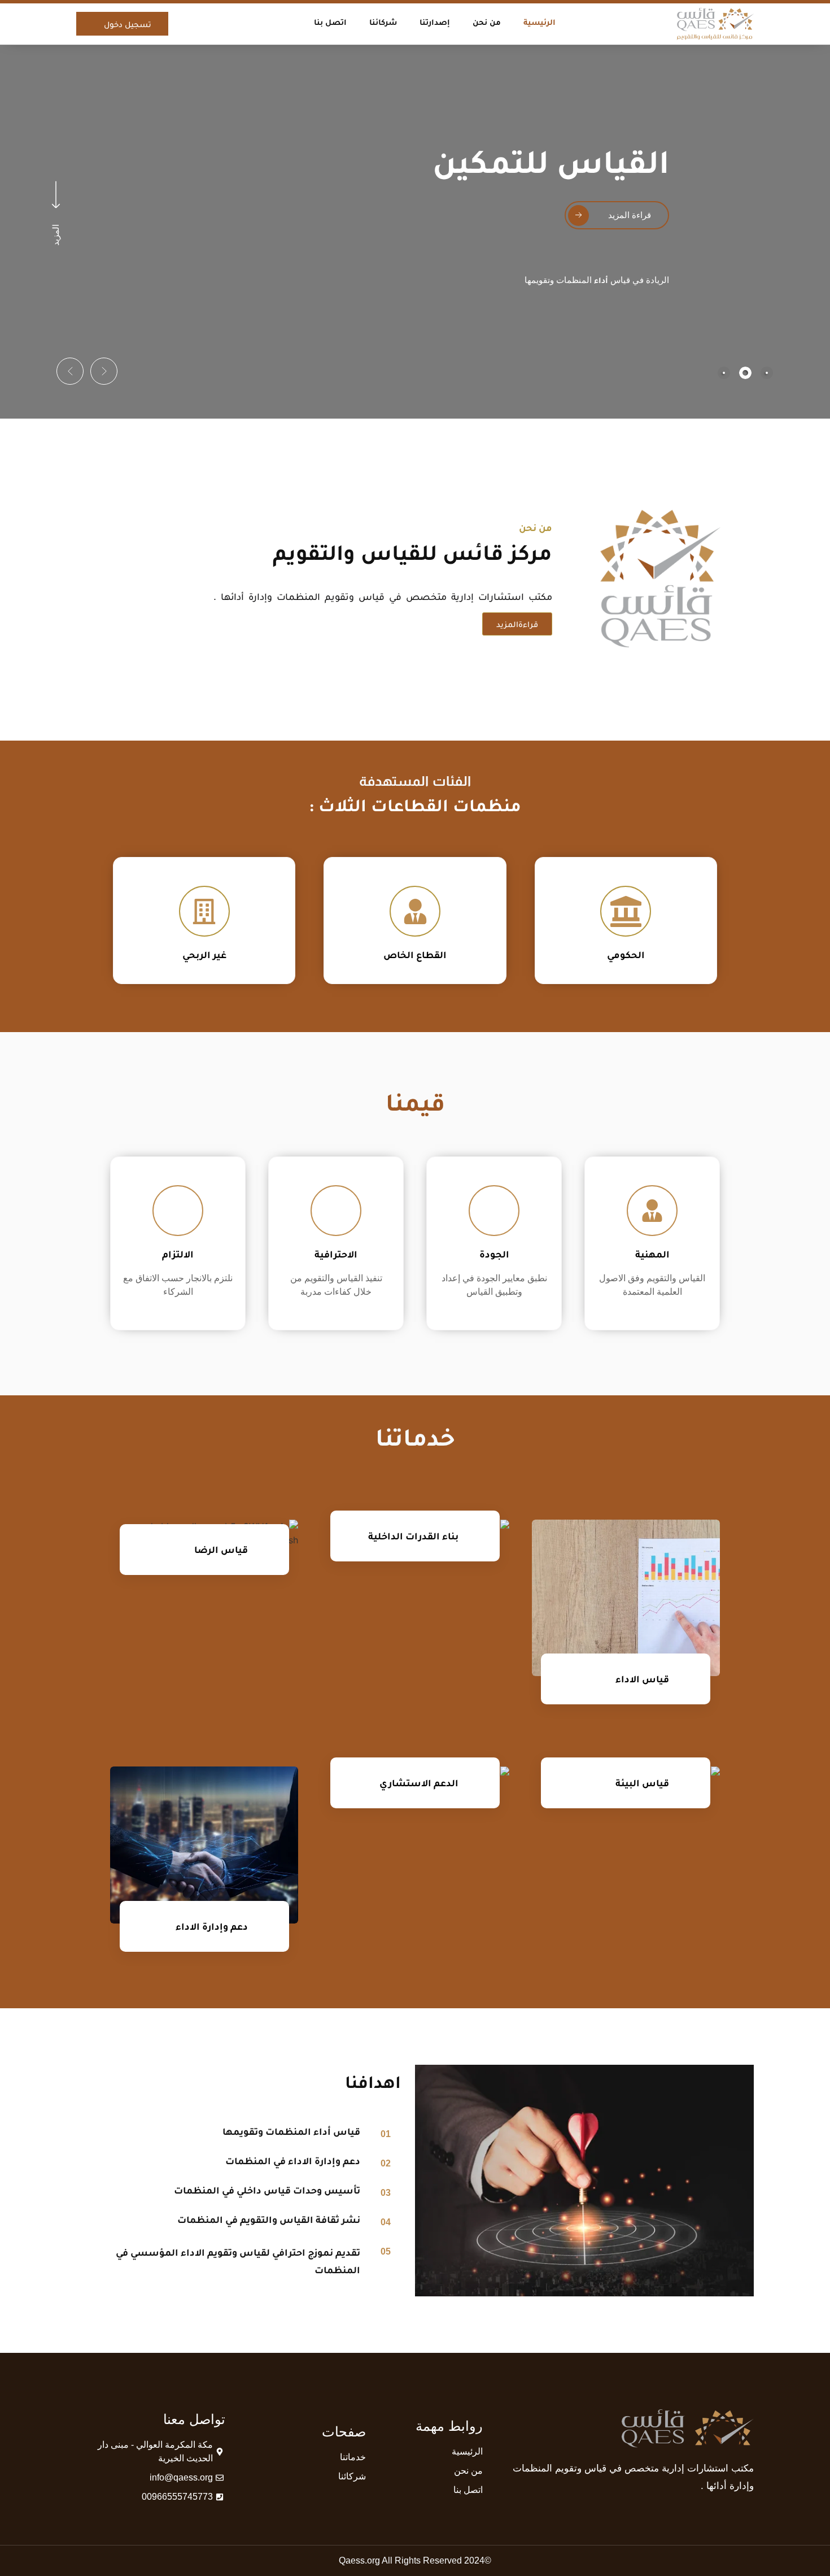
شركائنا (383, 23)
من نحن (487, 23)
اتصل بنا (330, 23)
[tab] (767, 373)
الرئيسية (539, 23)
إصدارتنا (435, 23)
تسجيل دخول (128, 24)
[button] (104, 371)
